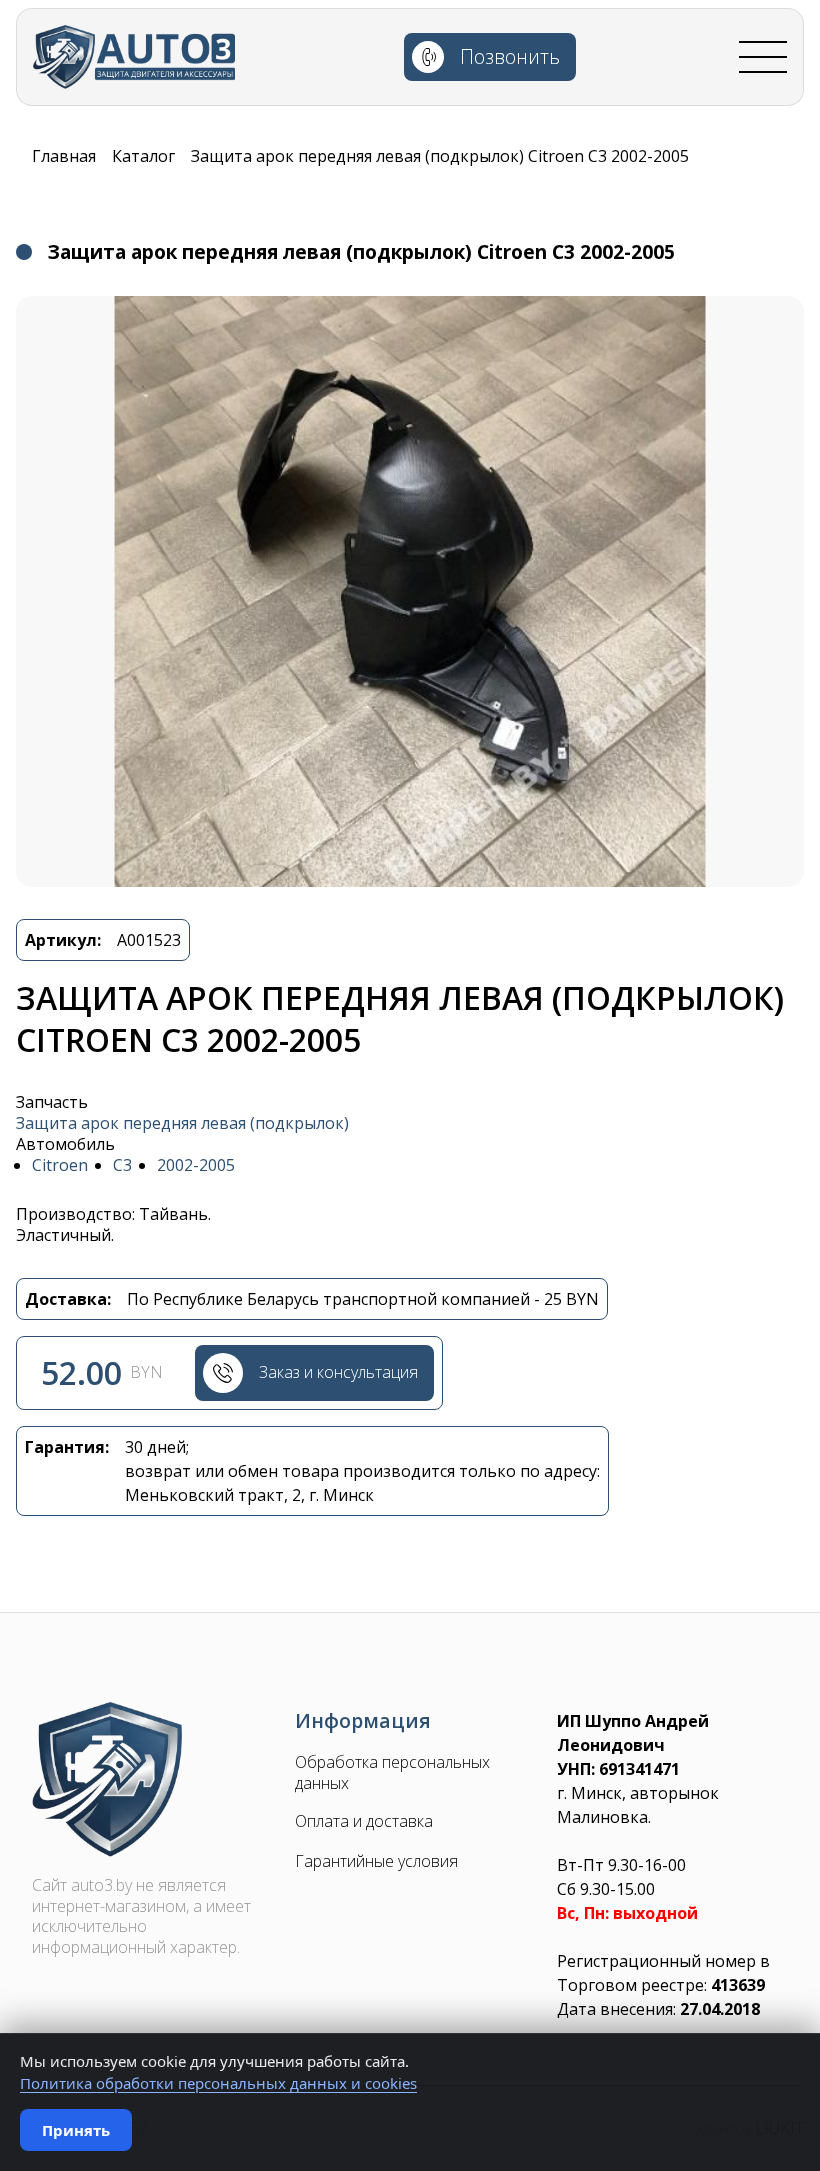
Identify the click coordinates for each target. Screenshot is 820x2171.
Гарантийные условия (376, 1861)
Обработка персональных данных (392, 1773)
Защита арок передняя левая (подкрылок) (182, 1123)
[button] (410, 591)
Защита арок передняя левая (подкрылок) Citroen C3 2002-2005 (440, 156)
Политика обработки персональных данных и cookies (218, 2083)
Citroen (60, 1165)
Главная (64, 156)
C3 (122, 1165)
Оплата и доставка (364, 1821)
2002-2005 (196, 1165)
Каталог (143, 156)
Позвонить (510, 56)
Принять (76, 2130)
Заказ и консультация (338, 1372)
